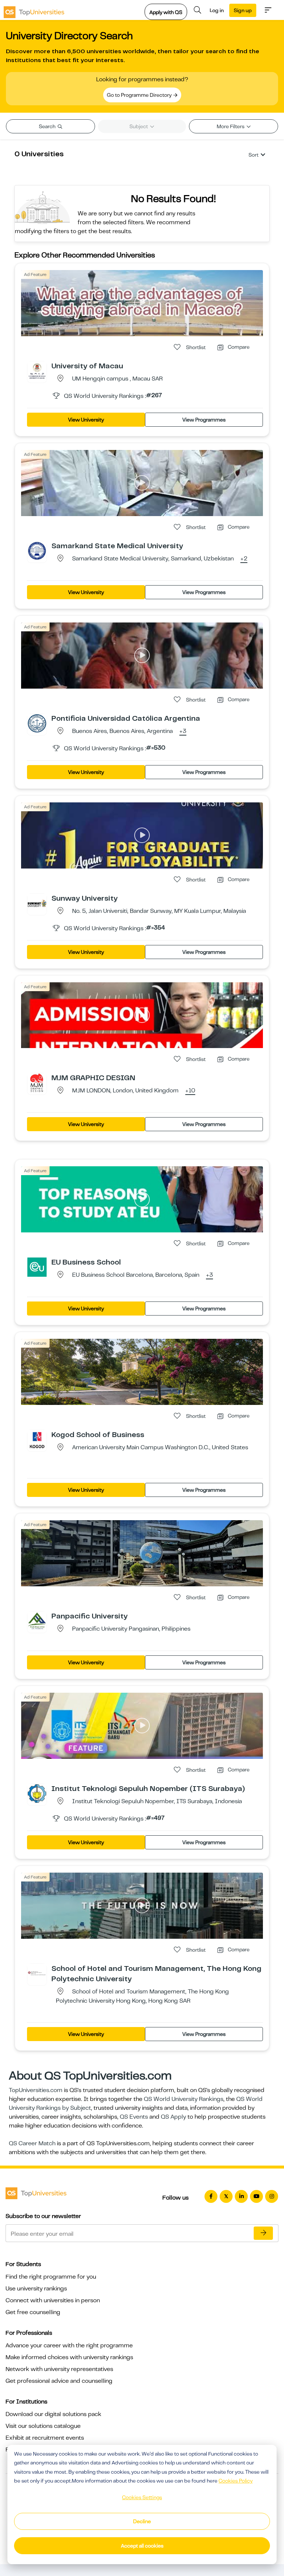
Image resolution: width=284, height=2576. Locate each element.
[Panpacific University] (37, 1621)
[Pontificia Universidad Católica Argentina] (37, 723)
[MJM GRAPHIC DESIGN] (37, 1082)
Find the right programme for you (51, 2277)
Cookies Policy (236, 2481)
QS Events (134, 2117)
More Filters (231, 126)
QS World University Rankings (184, 2099)
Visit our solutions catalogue (43, 2426)
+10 (190, 1091)
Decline (142, 2521)
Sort (253, 155)
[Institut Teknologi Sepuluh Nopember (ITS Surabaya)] (37, 1793)
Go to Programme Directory (140, 95)
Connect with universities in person (53, 2300)
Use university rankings (36, 2289)
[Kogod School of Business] (37, 1439)
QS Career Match (32, 2143)
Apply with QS (166, 12)
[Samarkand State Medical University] (37, 550)
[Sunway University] (37, 903)
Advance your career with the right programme (69, 2345)
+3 (183, 731)
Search (48, 126)
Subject (139, 126)
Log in (217, 10)
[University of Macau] (37, 371)
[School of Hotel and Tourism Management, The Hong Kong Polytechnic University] (37, 1973)
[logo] (34, 10)
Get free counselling (33, 2312)
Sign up (243, 10)
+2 (244, 559)
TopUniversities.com (36, 2090)
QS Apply (173, 2117)
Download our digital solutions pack (53, 2414)
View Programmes (204, 420)
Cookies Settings (142, 2497)
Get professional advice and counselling (59, 2381)
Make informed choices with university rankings (69, 2357)
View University (86, 420)
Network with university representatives (59, 2369)
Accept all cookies (142, 2546)
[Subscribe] (263, 2233)
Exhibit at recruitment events (45, 2438)
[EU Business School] (37, 1267)
